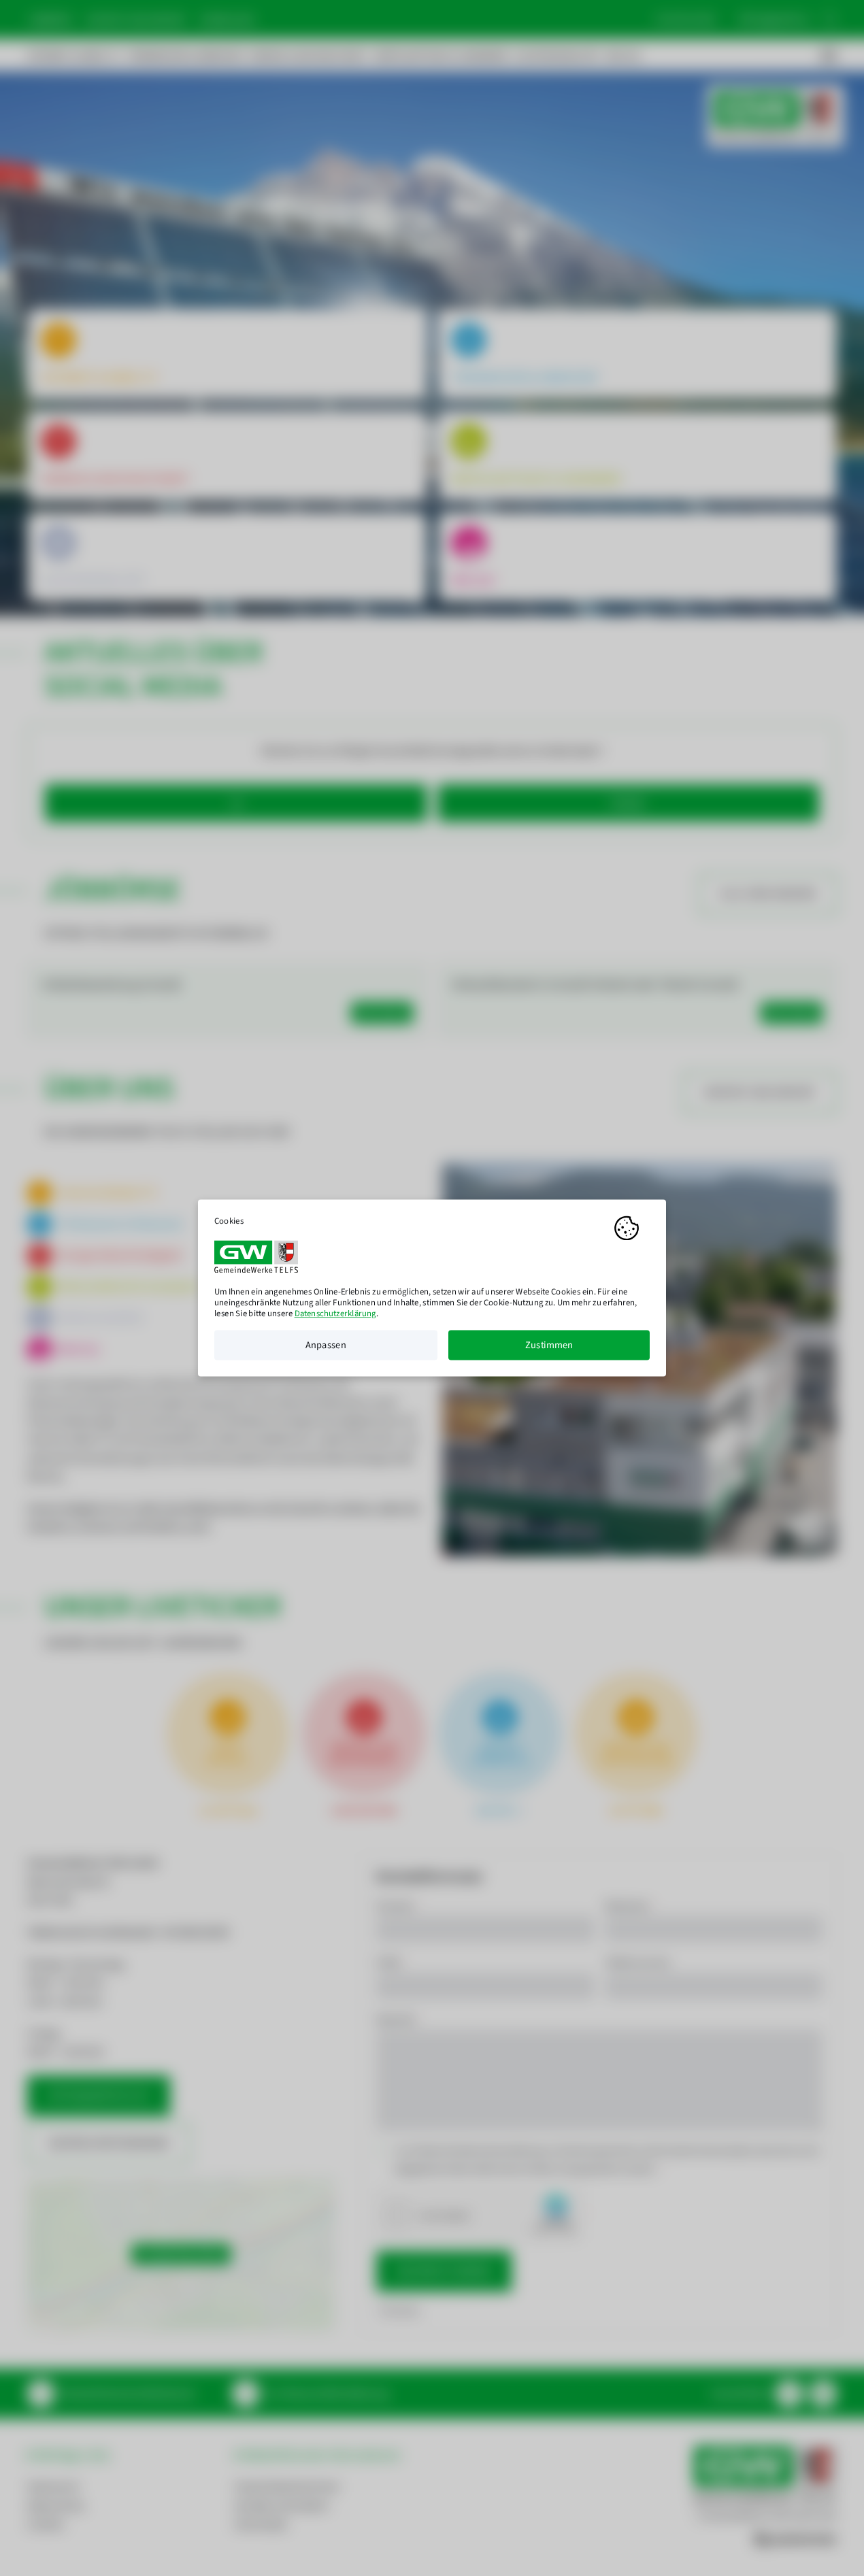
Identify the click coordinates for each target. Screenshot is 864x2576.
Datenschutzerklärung (335, 1314)
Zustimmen (549, 1345)
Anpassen (326, 1345)
